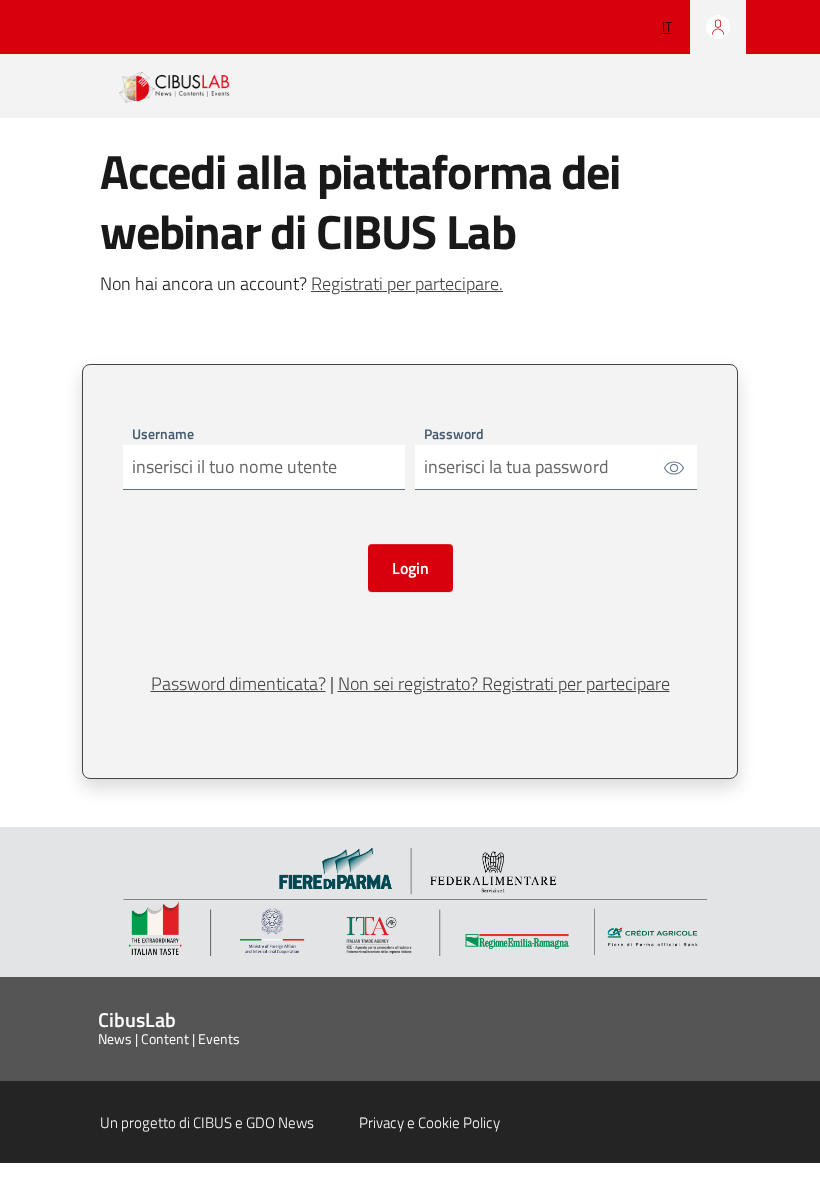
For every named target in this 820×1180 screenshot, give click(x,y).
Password (454, 433)
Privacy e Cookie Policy (429, 1122)
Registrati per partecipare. (407, 283)
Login (410, 568)
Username (163, 433)
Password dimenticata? (238, 683)
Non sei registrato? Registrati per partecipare (504, 683)
